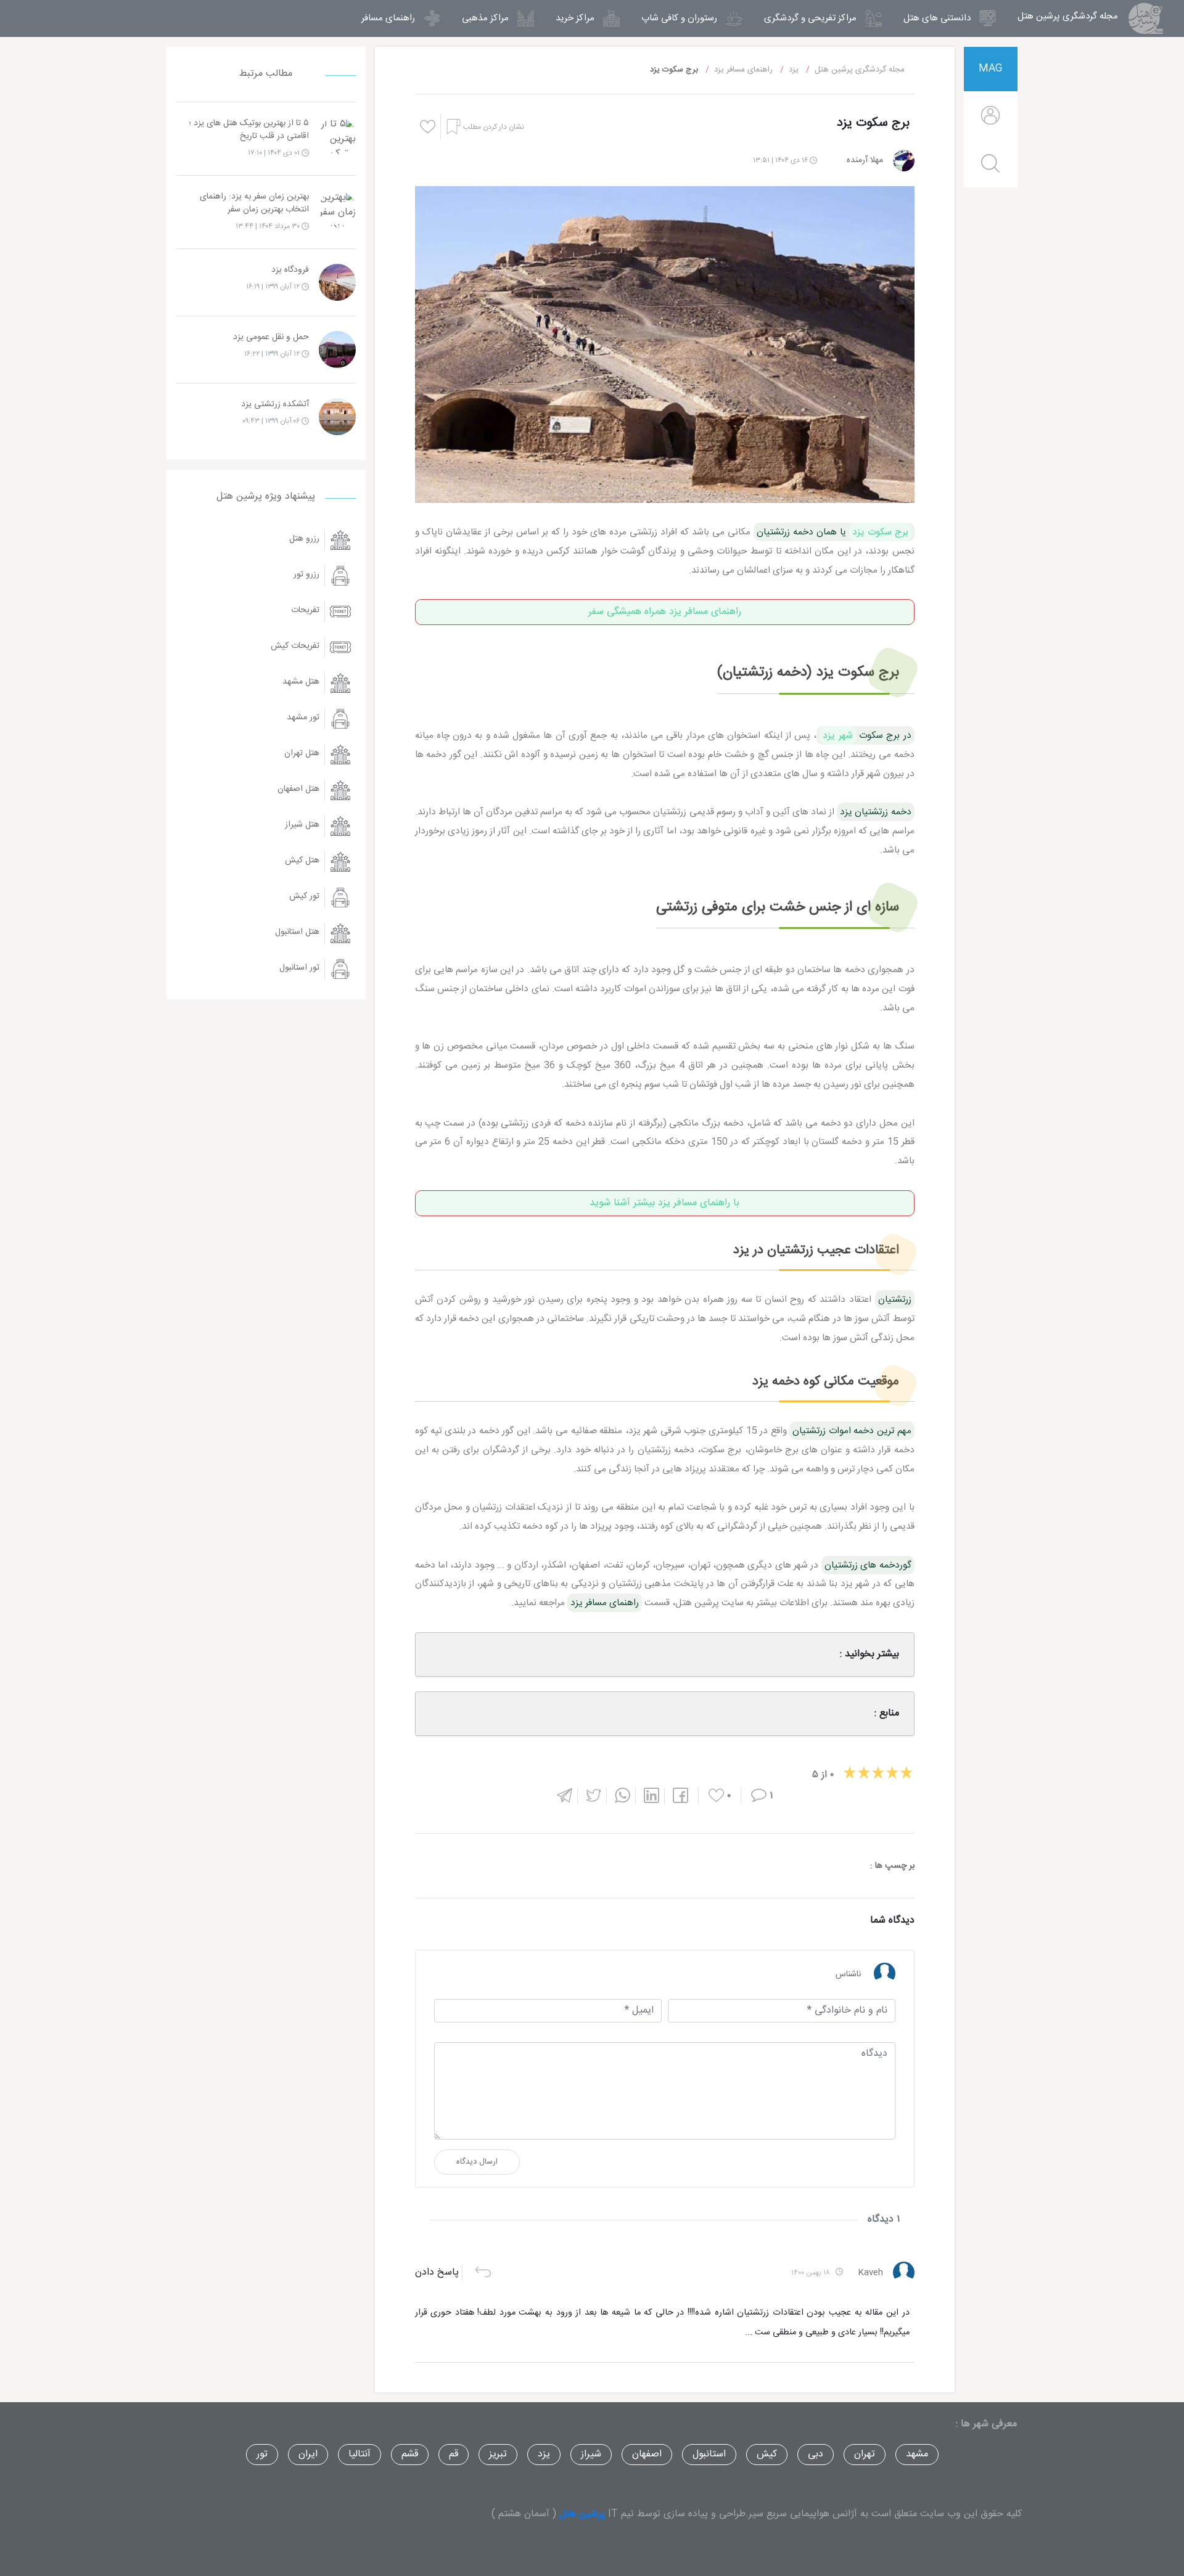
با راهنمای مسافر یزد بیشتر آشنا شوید (664, 1203)
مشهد (917, 2454)
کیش (767, 2454)
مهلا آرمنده (865, 160)
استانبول (709, 2454)
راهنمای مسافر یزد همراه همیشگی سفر (665, 612)
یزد (544, 2454)
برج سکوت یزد (880, 532)
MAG (990, 69)
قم (454, 2454)
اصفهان (647, 2454)
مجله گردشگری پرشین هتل (1062, 16)
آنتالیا (360, 2454)
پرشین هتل (582, 2514)
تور (262, 2454)
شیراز (591, 2454)
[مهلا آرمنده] (904, 161)
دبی (816, 2454)
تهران (865, 2454)
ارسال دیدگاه (477, 2162)
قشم (410, 2454)
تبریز (498, 2454)
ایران (308, 2454)
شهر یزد (837, 735)
